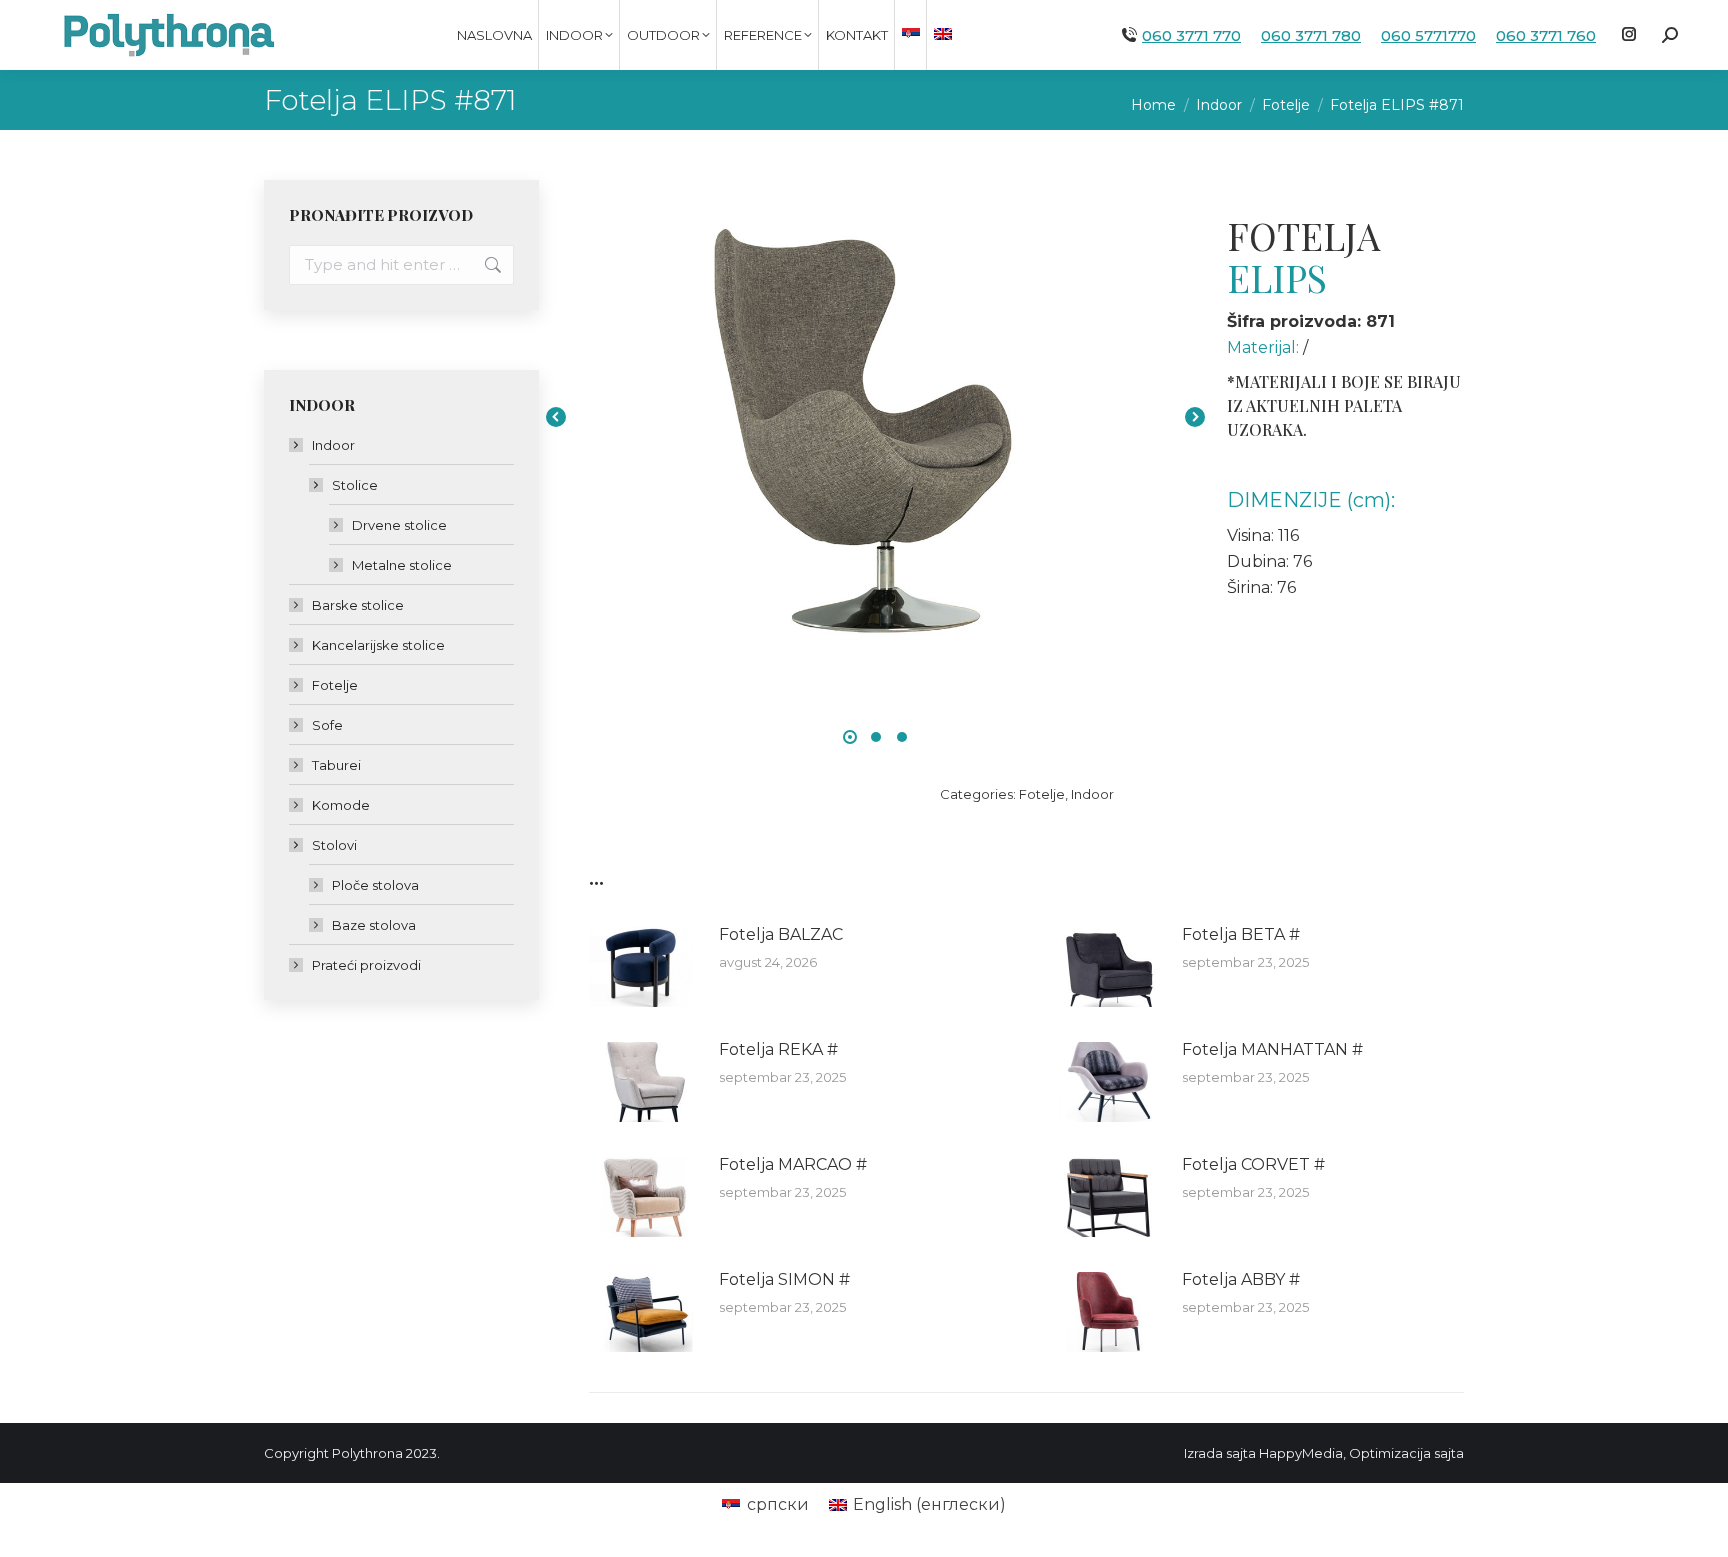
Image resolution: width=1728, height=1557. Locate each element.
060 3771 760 (1546, 35)
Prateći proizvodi (366, 965)
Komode (341, 805)
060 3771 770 (1191, 35)
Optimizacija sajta (1406, 1453)
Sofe (327, 725)
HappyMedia (1301, 1453)
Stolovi (334, 845)
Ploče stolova (375, 885)
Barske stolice (358, 605)
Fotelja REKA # (778, 1049)
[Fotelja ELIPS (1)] (875, 416)
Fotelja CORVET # (1253, 1164)
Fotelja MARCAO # (793, 1164)
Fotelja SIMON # (784, 1279)
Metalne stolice (402, 565)
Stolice (355, 485)
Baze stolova (374, 925)
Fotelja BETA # (1241, 934)
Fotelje (1042, 794)
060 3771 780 (1311, 35)
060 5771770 (1428, 35)
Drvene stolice (399, 525)
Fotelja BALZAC (781, 934)
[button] (850, 737)
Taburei (336, 765)
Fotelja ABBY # (1241, 1279)
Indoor (1092, 794)
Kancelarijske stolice (378, 645)
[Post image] (644, 967)
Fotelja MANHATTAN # (1272, 1049)
